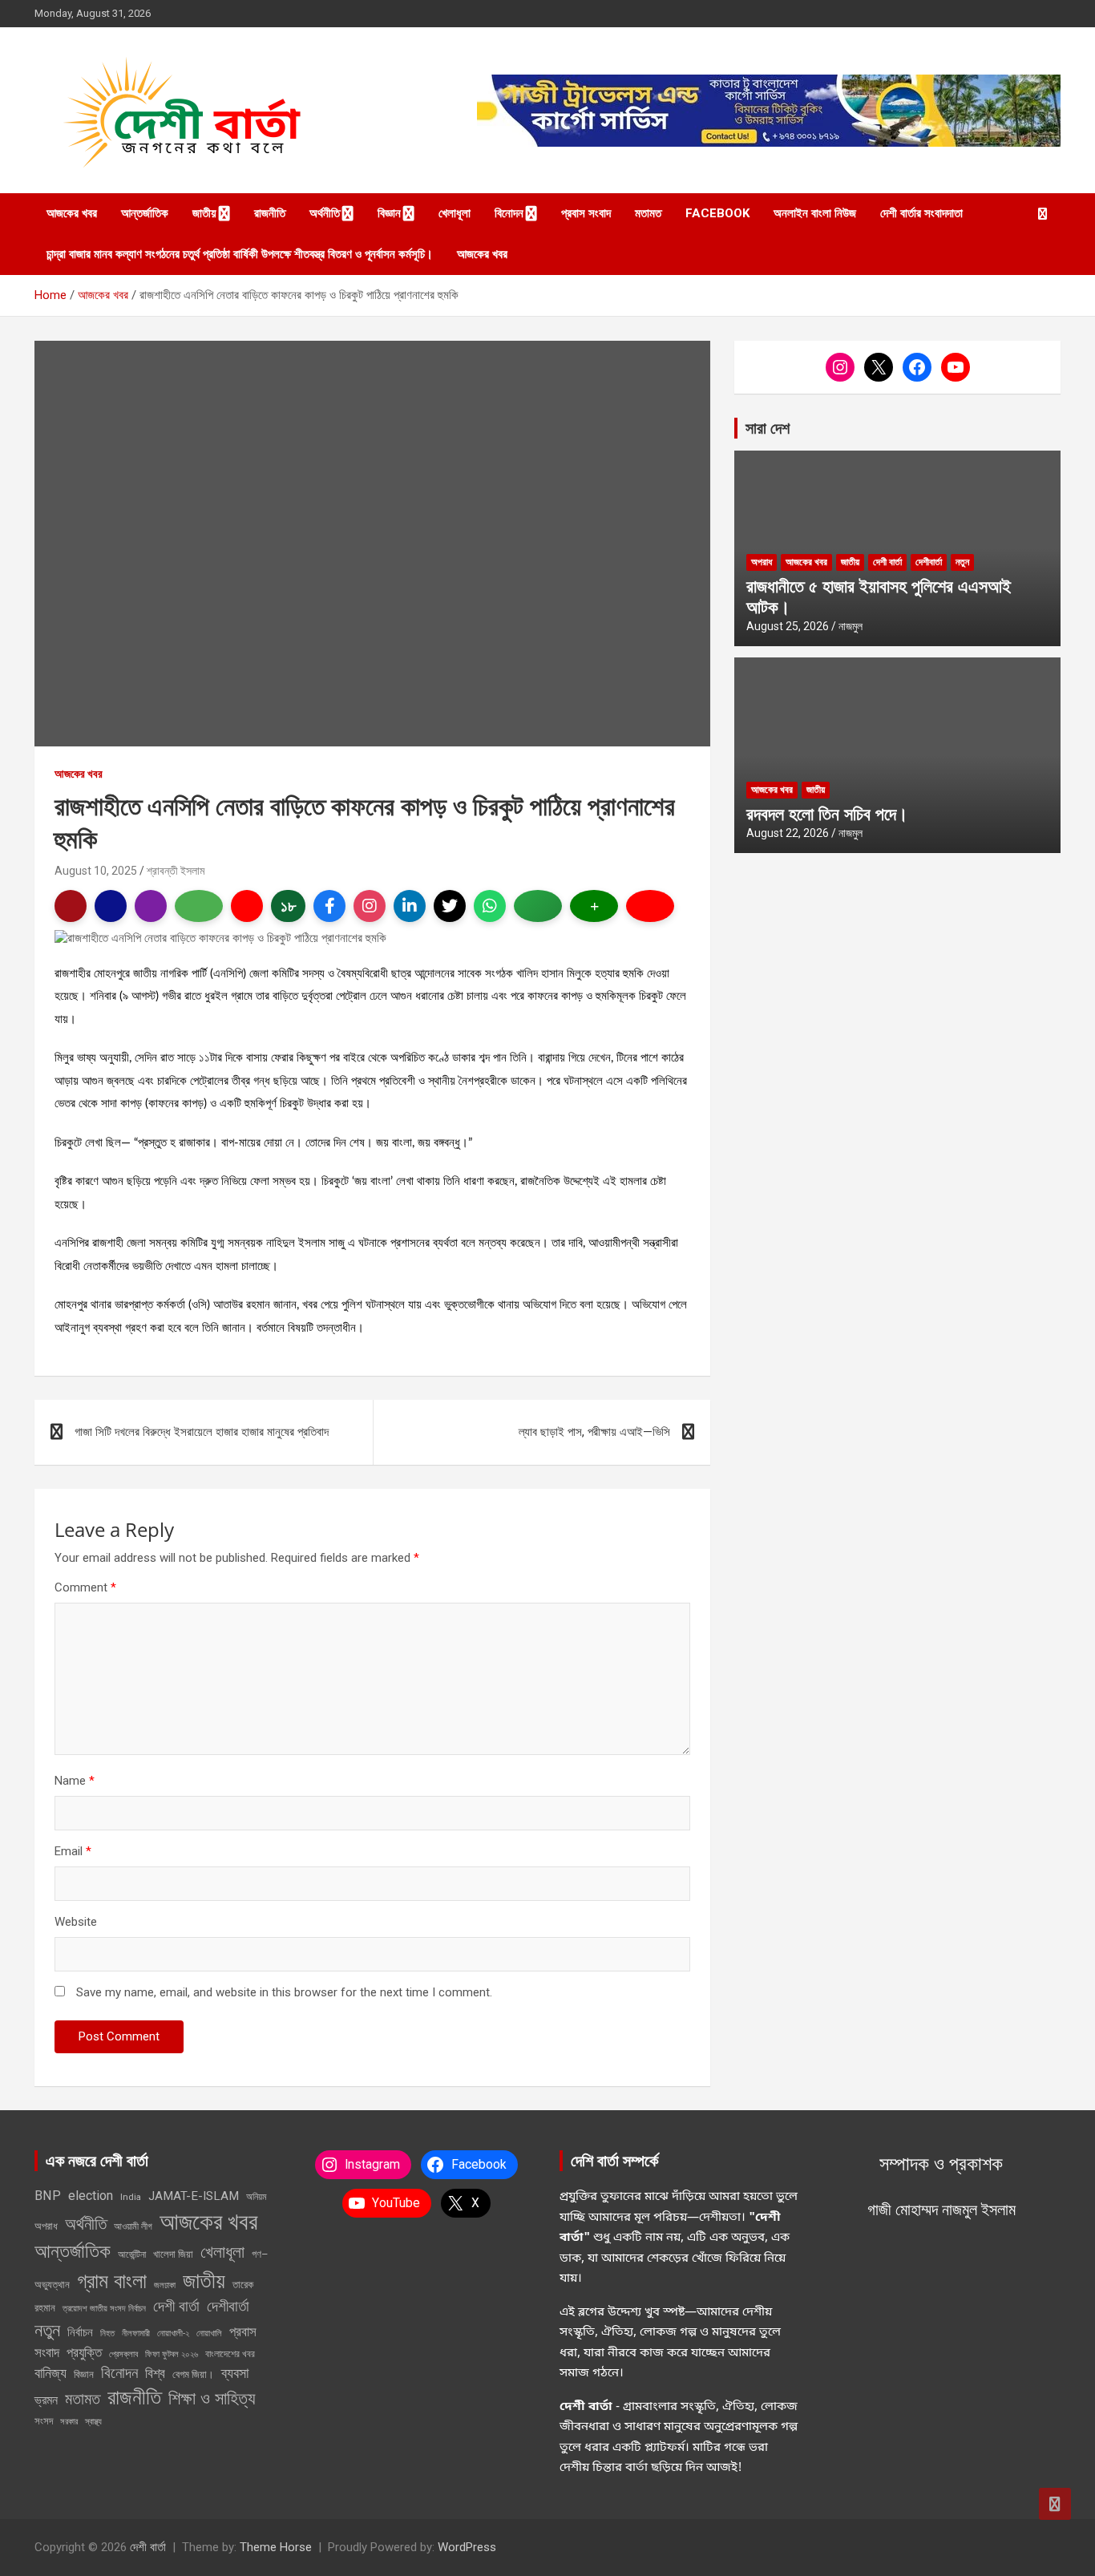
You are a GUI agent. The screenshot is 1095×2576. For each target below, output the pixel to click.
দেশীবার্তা (929, 562)
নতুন (962, 562)
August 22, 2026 (788, 833)
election (91, 2196)
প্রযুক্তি (84, 2352)
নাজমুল (851, 626)
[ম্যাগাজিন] (151, 906)
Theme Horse (276, 2547)
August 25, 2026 (788, 626)
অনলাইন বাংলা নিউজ (815, 213)
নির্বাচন (80, 2332)
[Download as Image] (199, 906)
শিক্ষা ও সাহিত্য (212, 2398)
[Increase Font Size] (594, 906)
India (131, 2197)
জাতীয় (204, 213)
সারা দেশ (768, 428)
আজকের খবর (72, 213)
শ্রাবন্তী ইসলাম (176, 871)
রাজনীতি (270, 213)
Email (73, 1851)
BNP (48, 2196)
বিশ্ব (155, 2373)
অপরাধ (762, 562)
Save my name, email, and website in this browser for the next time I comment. (284, 1992)
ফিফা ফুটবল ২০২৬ (172, 2354)
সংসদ (44, 2421)
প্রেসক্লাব (123, 2354)
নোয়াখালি (209, 2333)
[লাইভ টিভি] (247, 906)
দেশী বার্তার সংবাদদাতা (921, 213)
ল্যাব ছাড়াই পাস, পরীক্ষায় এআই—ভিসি (594, 1432)
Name (75, 1781)
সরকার (69, 2421)
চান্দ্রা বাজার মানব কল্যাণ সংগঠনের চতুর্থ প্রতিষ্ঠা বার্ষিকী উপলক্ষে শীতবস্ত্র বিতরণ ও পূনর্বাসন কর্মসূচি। (240, 254)
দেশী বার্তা (887, 562)
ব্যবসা (235, 2373)
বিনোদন (509, 213)
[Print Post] (71, 906)
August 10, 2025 (96, 871)
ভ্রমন (46, 2400)
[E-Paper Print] (111, 906)
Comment (85, 1587)
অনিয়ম (257, 2197)
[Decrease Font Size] (650, 906)
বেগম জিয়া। (193, 2374)
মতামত (648, 213)
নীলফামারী (136, 2333)
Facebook (717, 213)
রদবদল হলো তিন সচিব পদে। (827, 813)
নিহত (107, 2333)
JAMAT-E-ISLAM (194, 2196)
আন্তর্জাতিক (145, 213)
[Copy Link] (538, 906)
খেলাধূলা (455, 213)
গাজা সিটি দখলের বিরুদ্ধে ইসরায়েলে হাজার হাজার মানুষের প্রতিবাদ (202, 1432)
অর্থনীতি (325, 213)
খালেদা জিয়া (173, 2254)
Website (76, 1922)
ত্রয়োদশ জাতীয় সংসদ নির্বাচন (104, 2308)
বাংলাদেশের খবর (230, 2354)
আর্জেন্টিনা (132, 2255)
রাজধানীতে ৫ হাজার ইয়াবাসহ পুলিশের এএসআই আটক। (879, 596)
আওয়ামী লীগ (133, 2226)
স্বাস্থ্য (93, 2422)
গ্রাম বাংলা (112, 2281)
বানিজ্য (51, 2373)
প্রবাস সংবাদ (586, 213)
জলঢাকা (165, 2285)
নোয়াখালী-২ (173, 2333)
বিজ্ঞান (389, 213)
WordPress (467, 2547)
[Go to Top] (1055, 2504)
